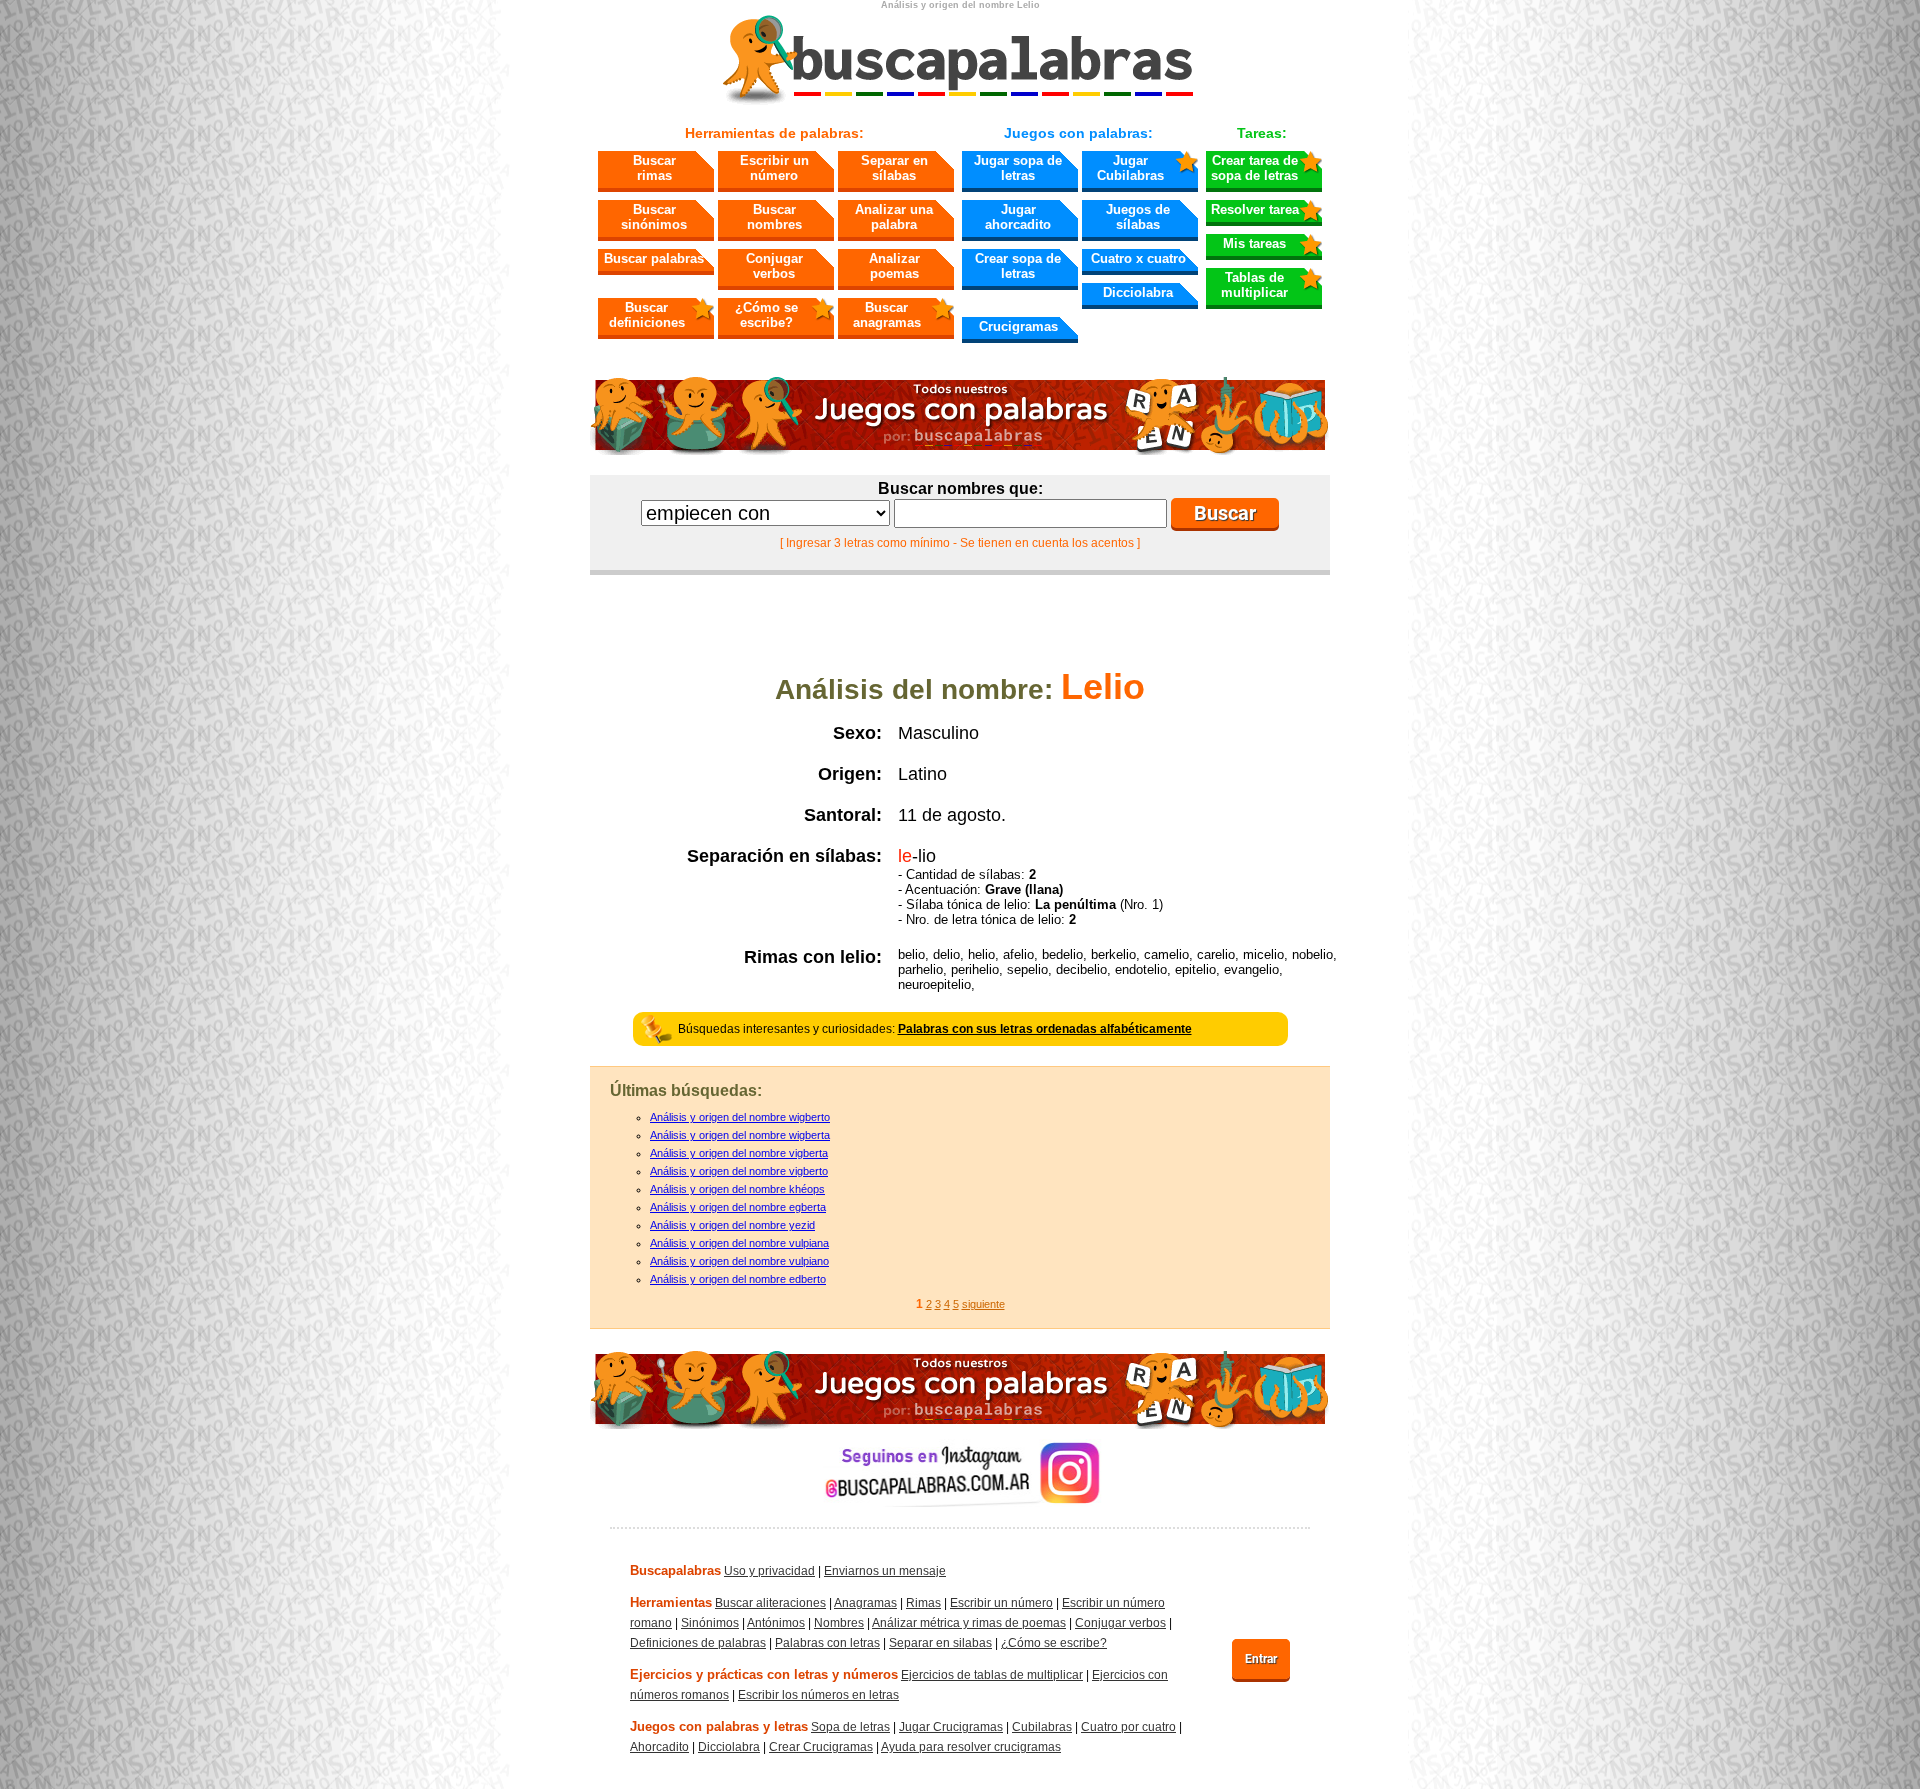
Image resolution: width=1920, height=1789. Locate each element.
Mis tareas (1254, 243)
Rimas (923, 1603)
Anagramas (865, 1603)
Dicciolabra (1138, 292)
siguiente (983, 1304)
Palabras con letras (827, 1643)
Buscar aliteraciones (770, 1603)
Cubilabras (1042, 1727)
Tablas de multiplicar (1254, 285)
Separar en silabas (940, 1643)
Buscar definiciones (647, 315)
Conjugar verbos (774, 266)
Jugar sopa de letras (1018, 168)
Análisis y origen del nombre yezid (732, 1225)
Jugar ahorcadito (1018, 217)
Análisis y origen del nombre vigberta (739, 1153)
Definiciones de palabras (698, 1643)
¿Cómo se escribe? (766, 315)
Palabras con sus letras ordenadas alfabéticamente (1045, 1029)
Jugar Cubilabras (1130, 168)
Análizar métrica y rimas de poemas (969, 1623)
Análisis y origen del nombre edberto (738, 1279)
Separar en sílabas (894, 168)
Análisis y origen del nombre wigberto (740, 1117)
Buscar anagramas (887, 315)
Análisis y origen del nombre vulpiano (739, 1261)
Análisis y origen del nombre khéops (737, 1189)
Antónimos (776, 1623)
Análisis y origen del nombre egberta (738, 1207)
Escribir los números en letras (818, 1695)
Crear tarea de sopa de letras (1254, 168)
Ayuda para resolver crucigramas (971, 1747)
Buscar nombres (774, 217)
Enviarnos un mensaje (885, 1571)
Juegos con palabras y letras (719, 1726)
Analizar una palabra (894, 217)
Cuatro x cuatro (1138, 258)
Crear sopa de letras (1018, 266)
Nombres (839, 1623)
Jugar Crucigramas (951, 1727)
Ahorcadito (659, 1747)
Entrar (1261, 1659)
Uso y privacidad (769, 1571)
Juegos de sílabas (1138, 217)
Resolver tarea (1255, 209)
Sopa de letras (850, 1727)
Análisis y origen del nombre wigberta (740, 1135)
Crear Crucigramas (821, 1747)
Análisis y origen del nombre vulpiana (739, 1243)
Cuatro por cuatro (1128, 1727)
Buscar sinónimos (654, 217)
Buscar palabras (654, 258)
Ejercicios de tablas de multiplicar (992, 1675)
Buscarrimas (654, 168)
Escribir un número (774, 168)
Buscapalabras (675, 1570)
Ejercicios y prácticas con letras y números (764, 1674)
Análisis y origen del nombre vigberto (739, 1171)
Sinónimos (710, 1623)
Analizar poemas (894, 266)
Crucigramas (1018, 326)
